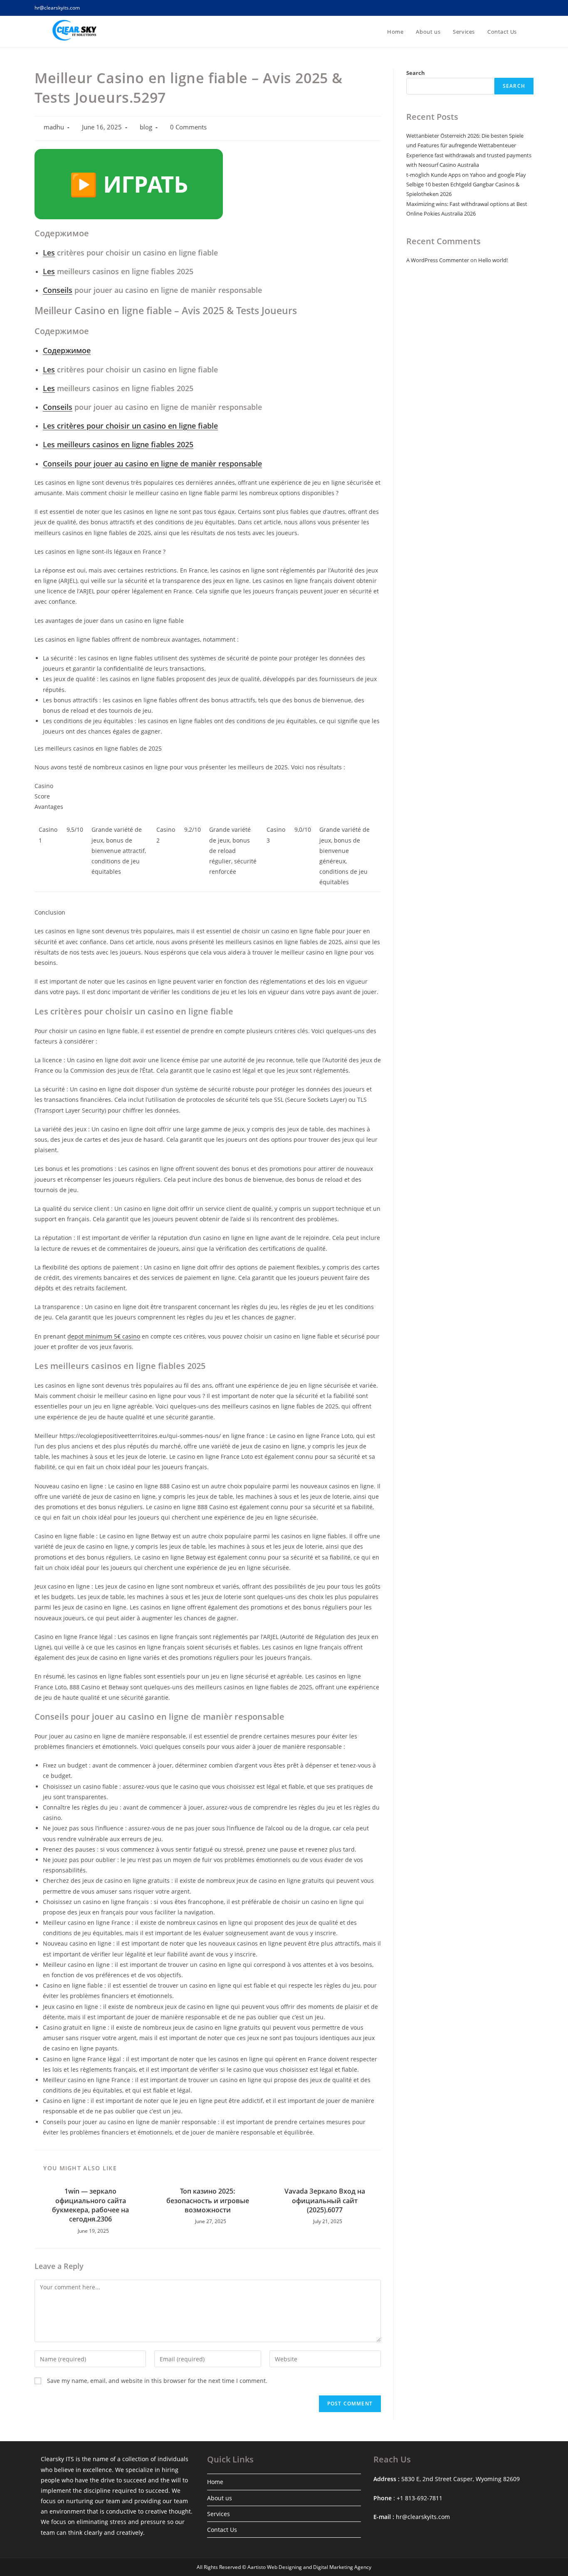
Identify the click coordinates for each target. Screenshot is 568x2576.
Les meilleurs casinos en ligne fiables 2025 (118, 444)
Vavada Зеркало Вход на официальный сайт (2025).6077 (325, 2200)
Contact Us (222, 2530)
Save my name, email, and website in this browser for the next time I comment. (157, 2381)
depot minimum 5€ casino (104, 1336)
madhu (54, 127)
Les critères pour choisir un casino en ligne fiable (130, 426)
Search (416, 73)
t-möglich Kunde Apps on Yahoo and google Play (466, 175)
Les (49, 253)
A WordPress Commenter (438, 260)
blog (146, 127)
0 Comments (188, 127)
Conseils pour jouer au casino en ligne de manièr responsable (152, 464)
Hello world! (493, 260)
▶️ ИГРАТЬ (129, 184)
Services (219, 2514)
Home (215, 2482)
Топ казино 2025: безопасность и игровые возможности (208, 2200)
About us (220, 2498)
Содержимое (67, 350)
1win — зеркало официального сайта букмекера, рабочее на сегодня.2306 (90, 2205)
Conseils (58, 290)
